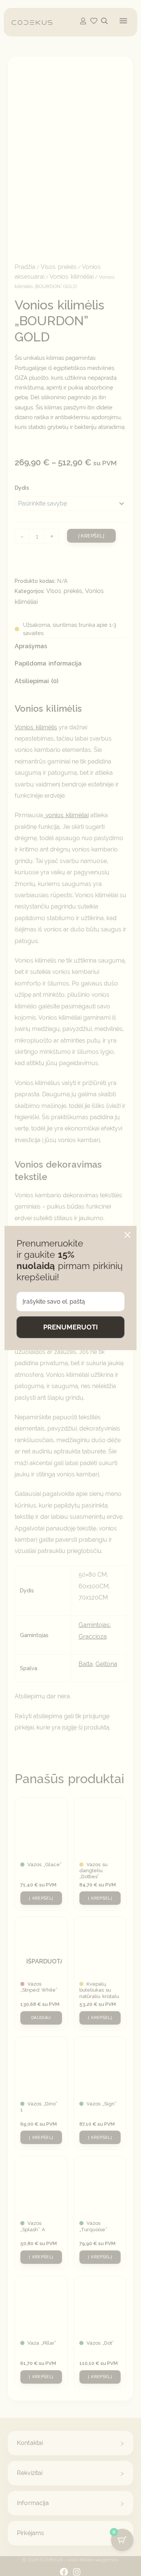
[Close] (127, 1235)
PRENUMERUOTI (70, 1327)
